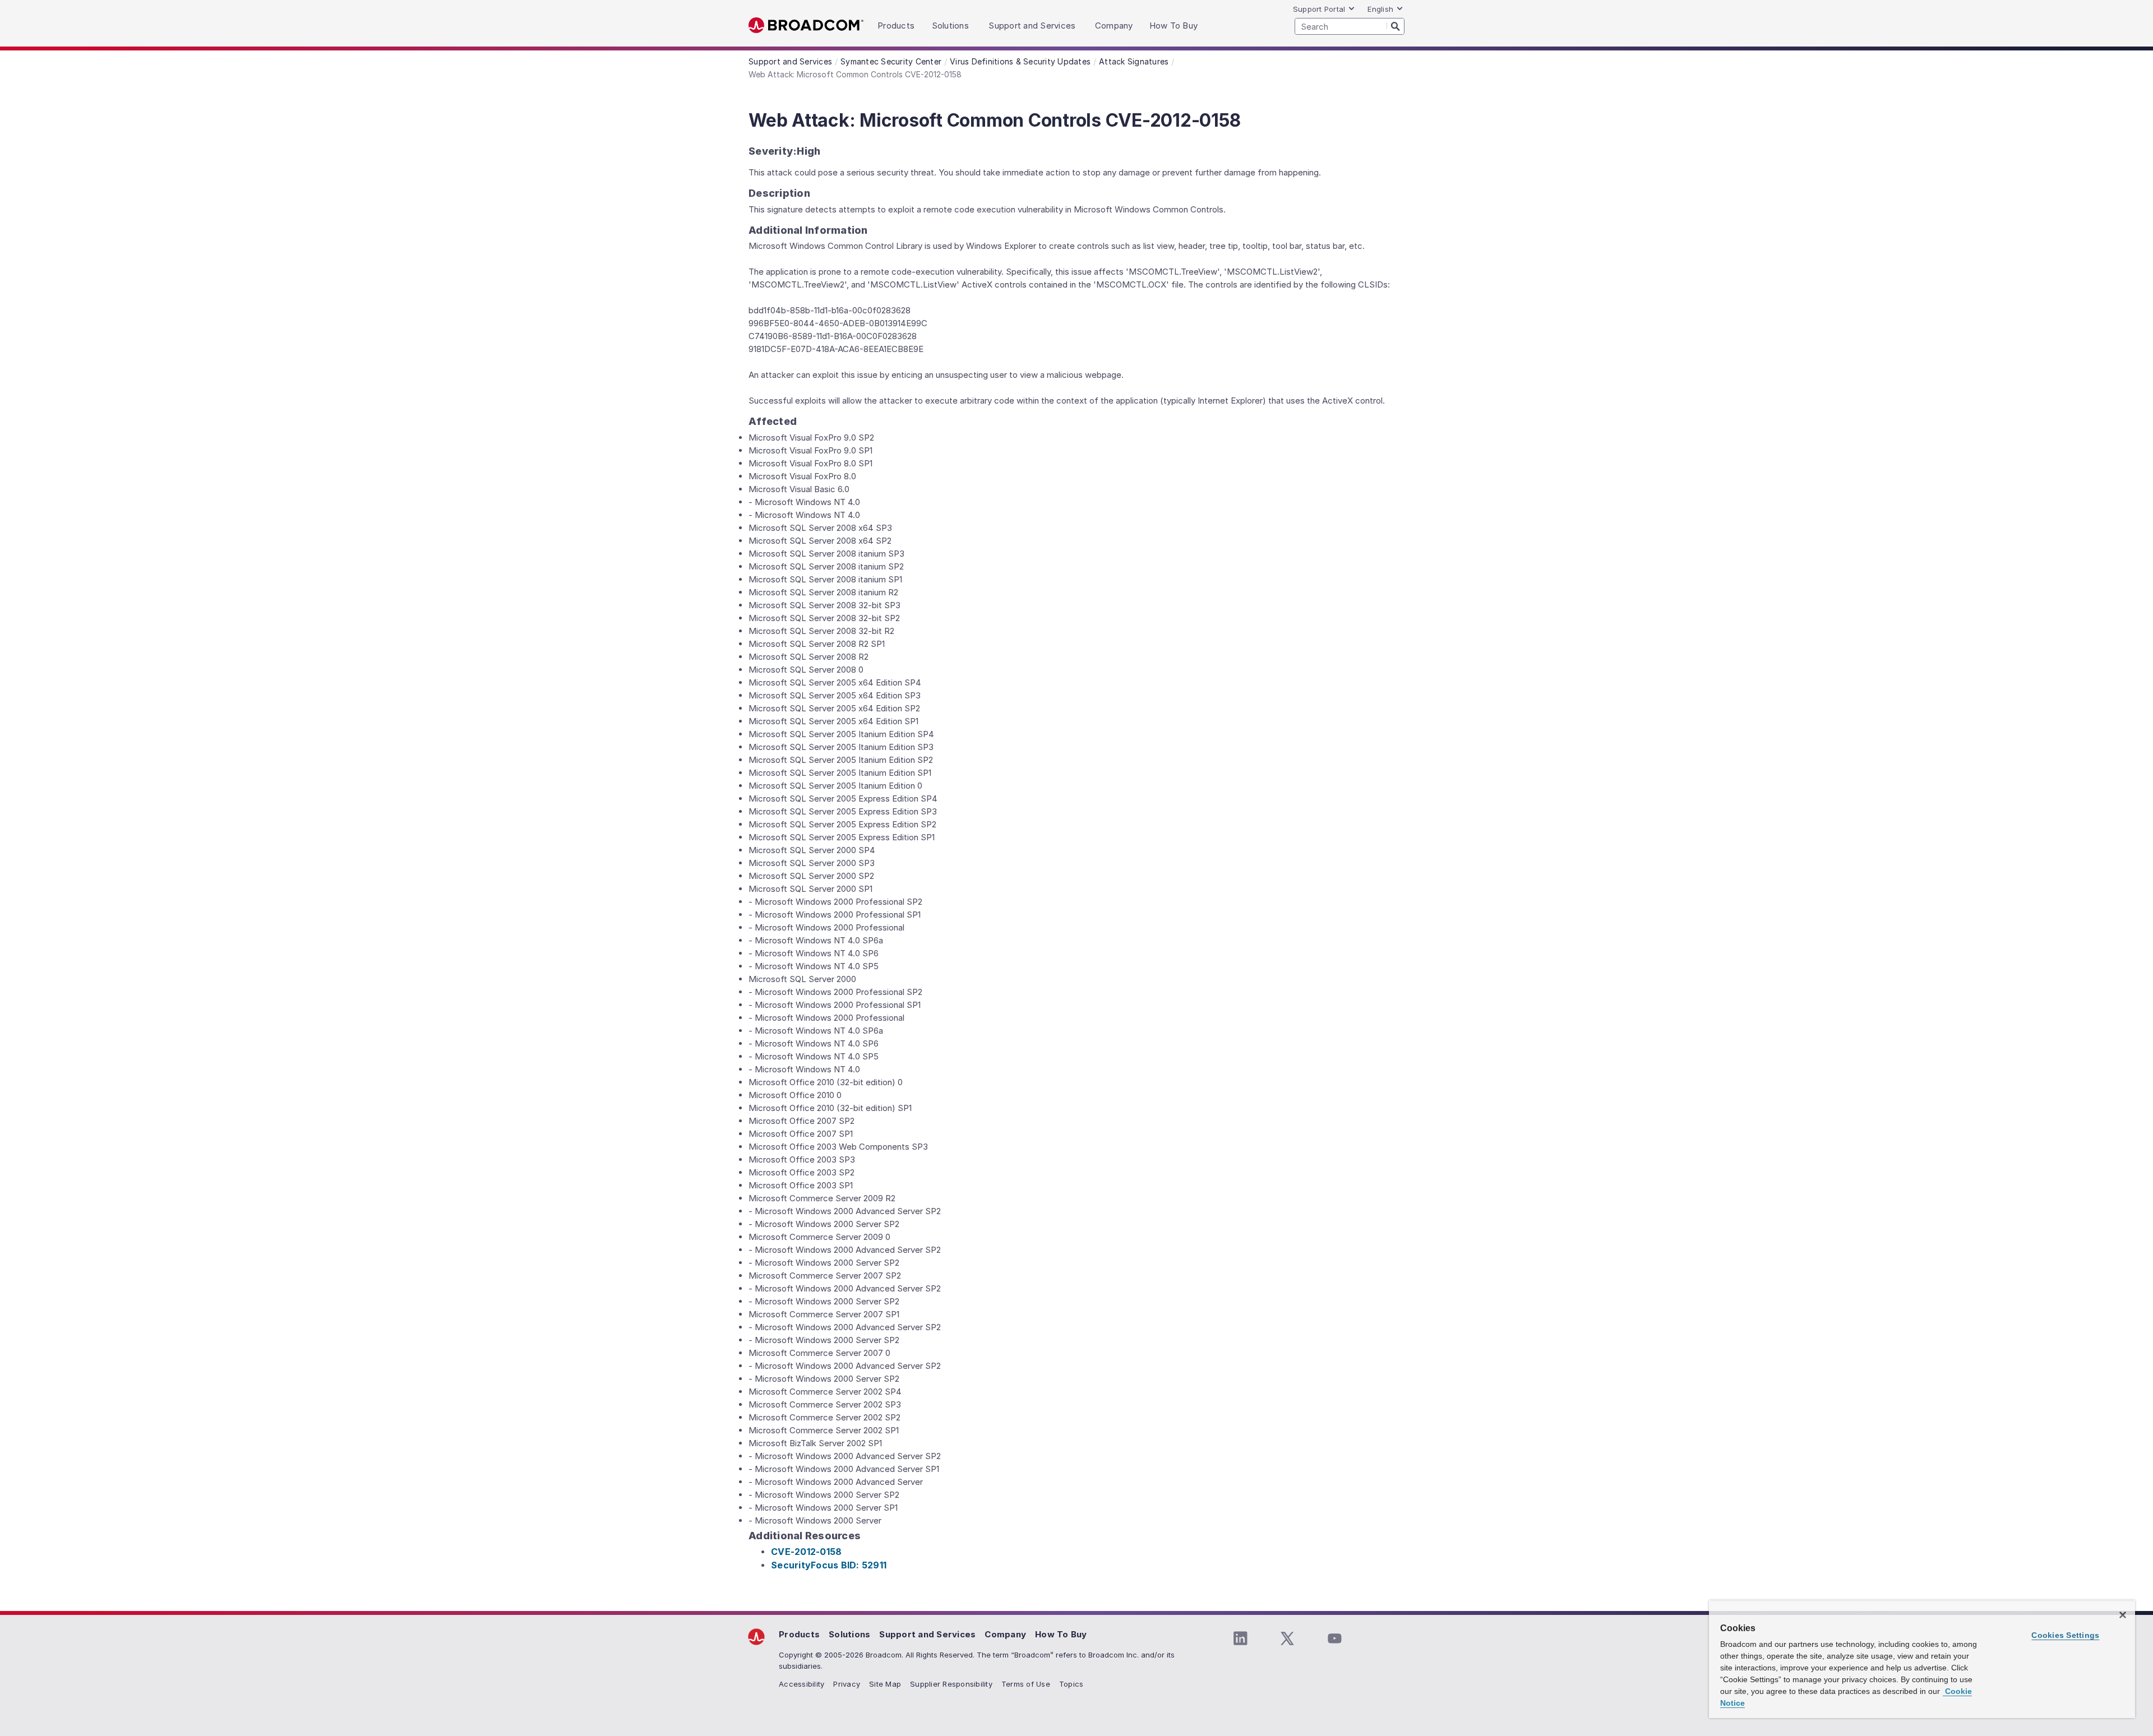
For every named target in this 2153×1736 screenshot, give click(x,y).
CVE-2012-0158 (806, 1552)
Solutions (849, 1634)
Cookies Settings (2065, 1635)
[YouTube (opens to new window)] (1334, 1638)
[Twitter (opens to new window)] (1287, 1638)
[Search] (1396, 26)
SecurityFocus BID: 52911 (829, 1565)
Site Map (885, 1684)
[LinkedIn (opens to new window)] (1240, 1638)
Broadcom (806, 26)
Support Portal (1319, 9)
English (1380, 9)
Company (1005, 1634)
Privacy (847, 1684)
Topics (1071, 1684)
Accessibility (801, 1684)
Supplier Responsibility (951, 1684)
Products (799, 1634)
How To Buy (1061, 1634)
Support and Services (927, 1634)
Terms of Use (1026, 1684)
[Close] (2123, 1615)
